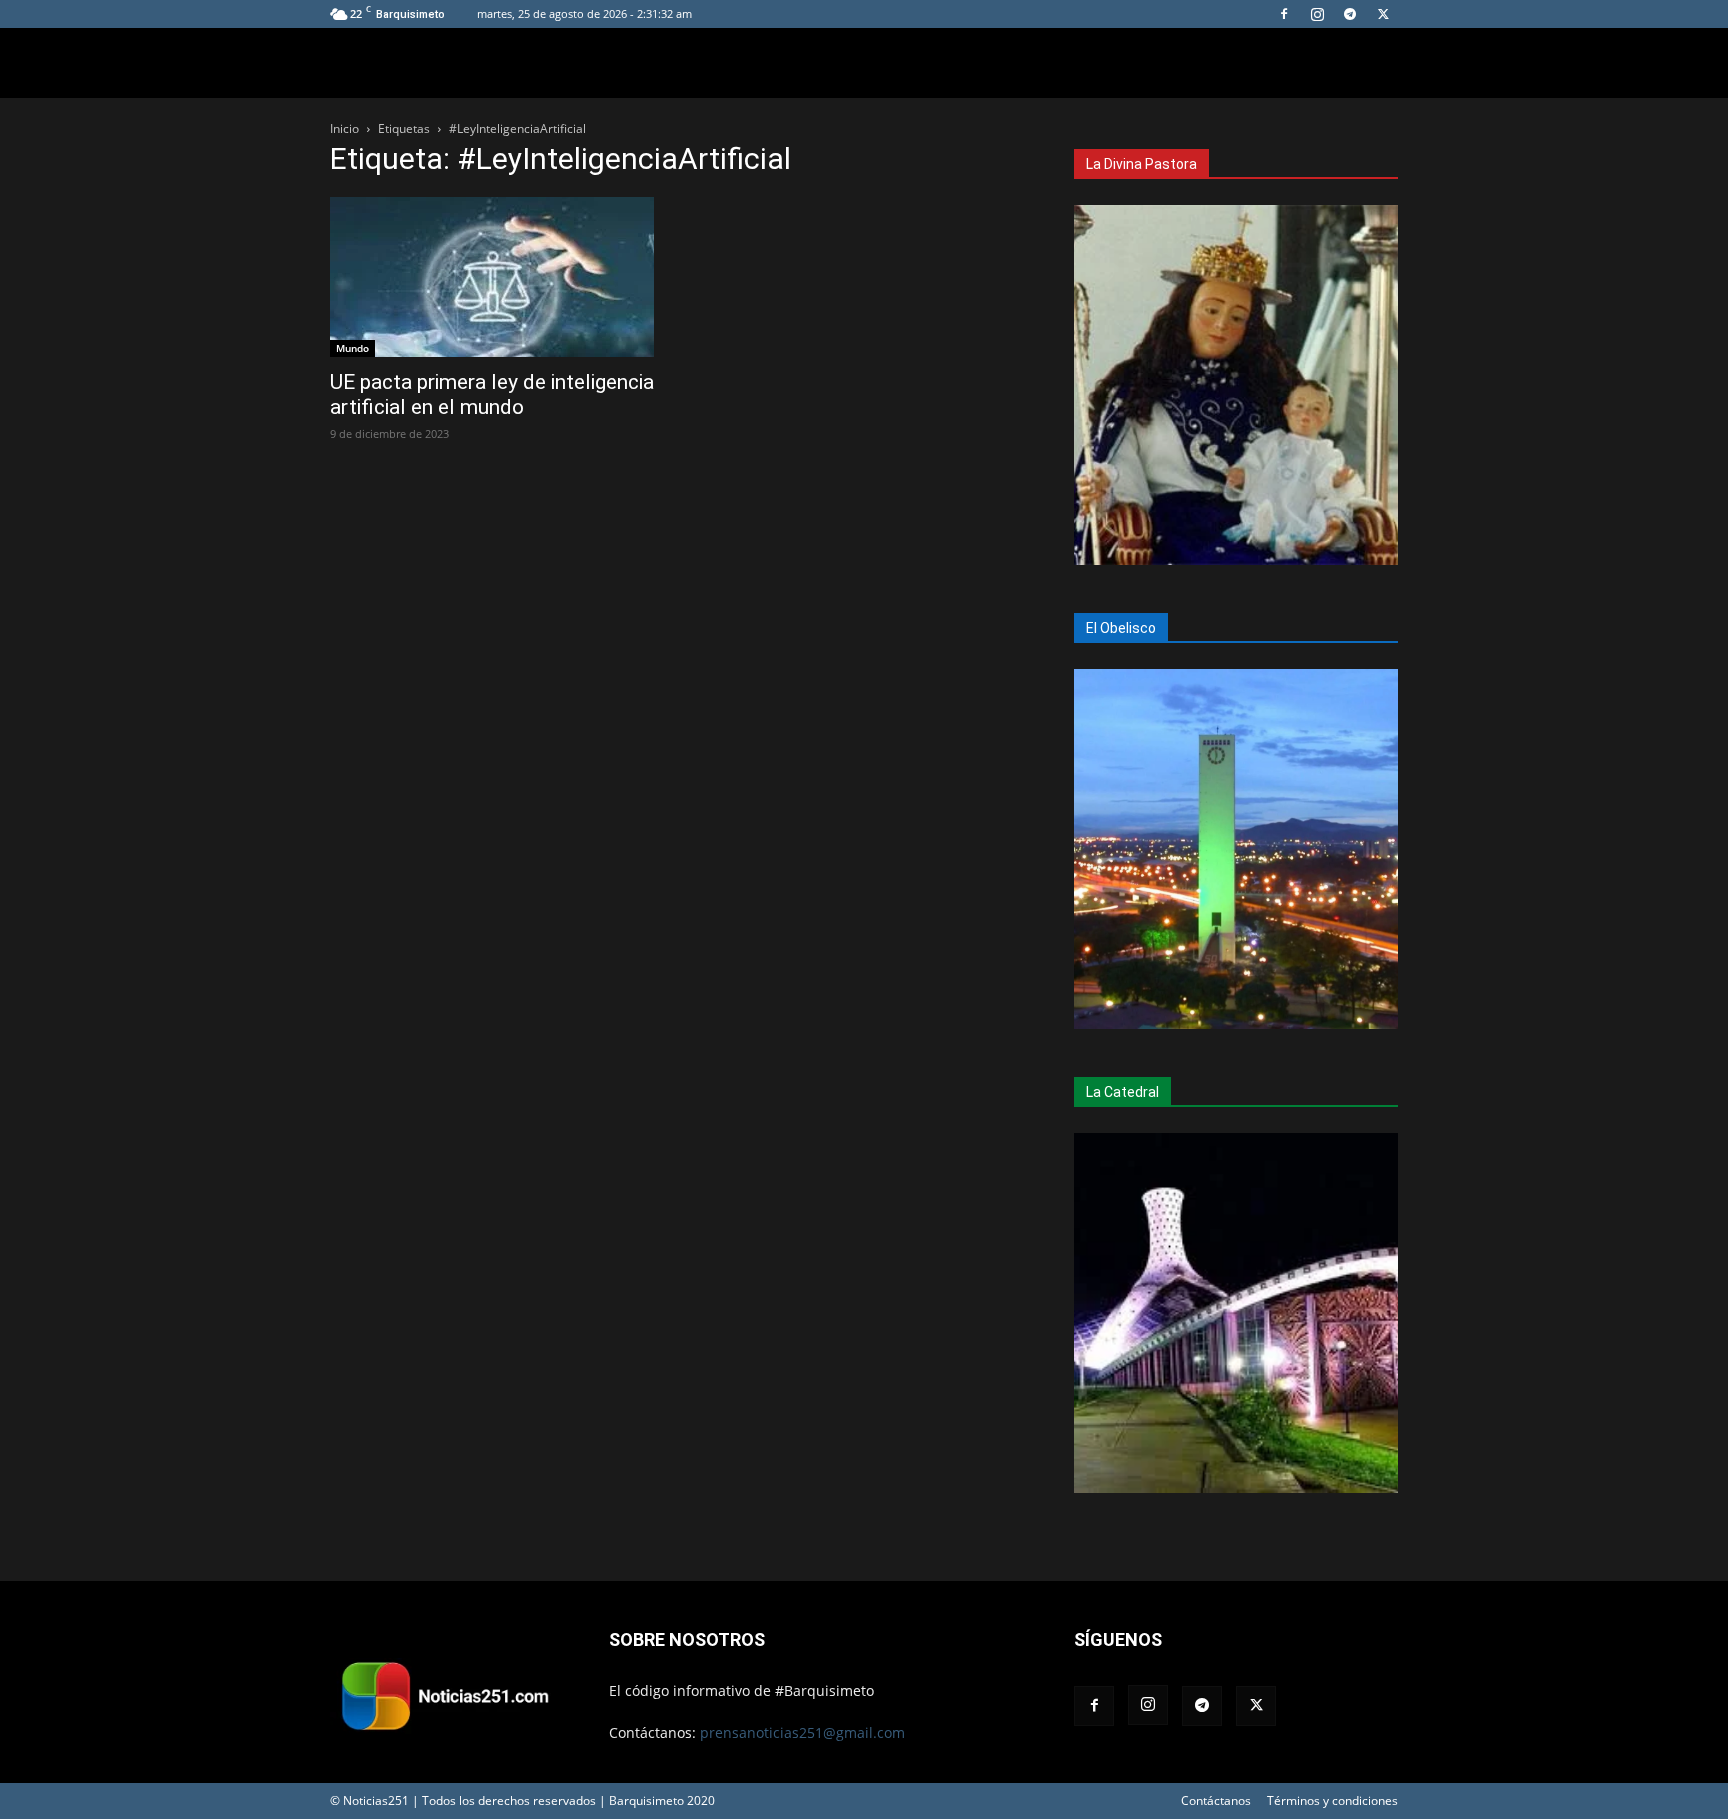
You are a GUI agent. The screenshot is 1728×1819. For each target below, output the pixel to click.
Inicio (344, 128)
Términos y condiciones (1332, 1800)
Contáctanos (1216, 1800)
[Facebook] (1284, 14)
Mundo (352, 348)
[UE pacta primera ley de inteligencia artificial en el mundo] (492, 277)
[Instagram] (1317, 14)
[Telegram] (1350, 14)
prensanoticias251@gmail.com (802, 1732)
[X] (1383, 14)
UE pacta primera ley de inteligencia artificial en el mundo (492, 394)
